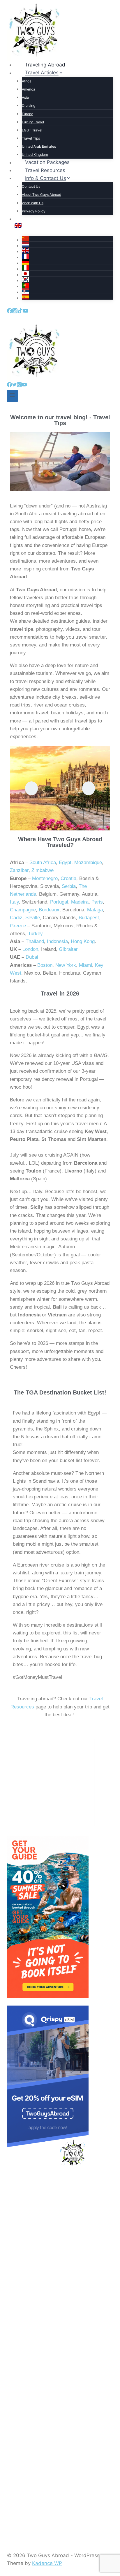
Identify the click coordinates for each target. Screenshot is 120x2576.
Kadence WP (47, 2563)
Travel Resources (45, 170)
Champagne (23, 910)
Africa (27, 81)
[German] (67, 262)
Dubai (32, 957)
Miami (85, 965)
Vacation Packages (47, 162)
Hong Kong (83, 941)
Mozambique (88, 862)
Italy (14, 902)
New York (66, 965)
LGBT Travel (32, 130)
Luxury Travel (33, 122)
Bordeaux (49, 910)
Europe (28, 114)
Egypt (65, 862)
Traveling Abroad (45, 65)
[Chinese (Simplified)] (67, 239)
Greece (18, 926)
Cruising (29, 105)
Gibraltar (68, 949)
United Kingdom (35, 155)
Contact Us (31, 186)
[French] (67, 256)
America (29, 89)
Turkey (35, 934)
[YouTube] (26, 311)
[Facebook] (10, 311)
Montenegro (45, 878)
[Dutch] (67, 245)
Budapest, (90, 918)
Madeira (80, 902)
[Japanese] (67, 274)
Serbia (69, 886)
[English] (64, 225)
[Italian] (67, 268)
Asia (25, 97)
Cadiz (16, 918)
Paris (97, 902)
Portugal (58, 902)
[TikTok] (20, 311)
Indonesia (57, 941)
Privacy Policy (34, 211)
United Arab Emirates (39, 146)
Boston (45, 965)
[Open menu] (12, 396)
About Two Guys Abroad (42, 195)
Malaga (95, 910)
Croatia (68, 878)
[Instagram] (15, 311)
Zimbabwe (43, 870)
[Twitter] (14, 385)
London (30, 949)
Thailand (35, 941)
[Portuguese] (67, 285)
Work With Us (33, 203)
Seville (33, 918)
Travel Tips (31, 138)
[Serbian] (67, 291)
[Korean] (67, 279)
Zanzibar (19, 870)
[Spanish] (67, 297)
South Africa (43, 862)
